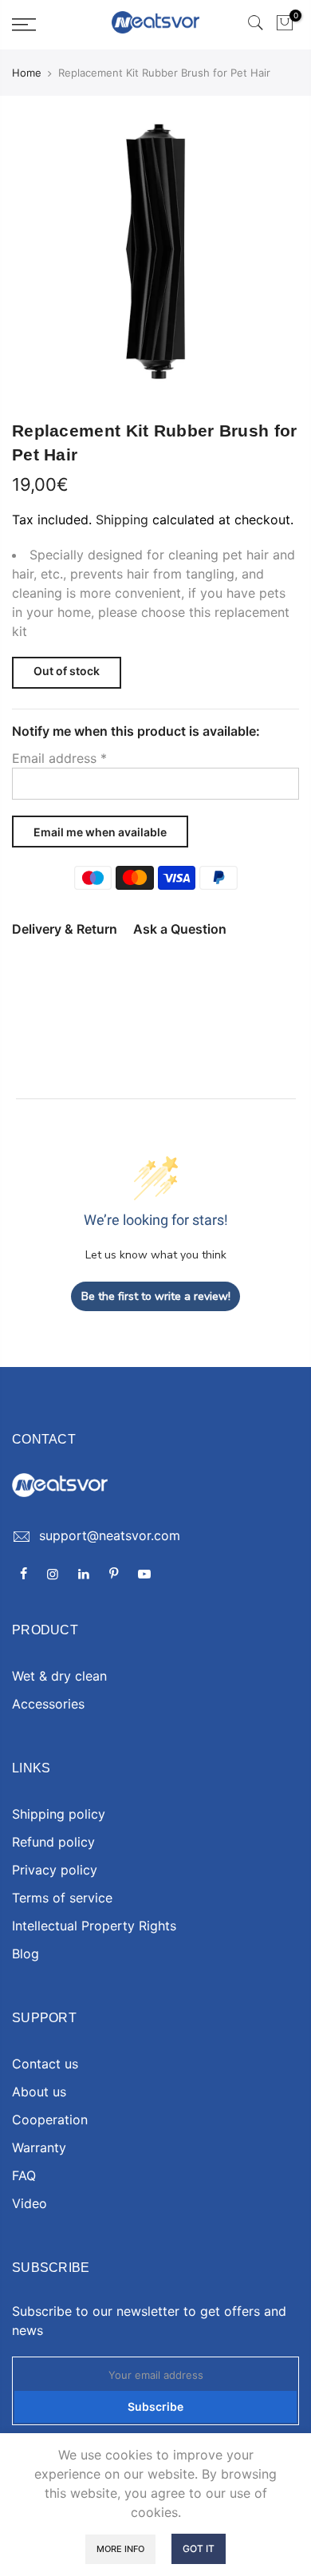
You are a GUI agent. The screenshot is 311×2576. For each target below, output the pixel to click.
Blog (26, 1954)
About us (39, 2092)
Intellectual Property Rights (94, 1926)
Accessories (48, 1704)
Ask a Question (180, 929)
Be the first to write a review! (156, 1296)
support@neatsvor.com (110, 1535)
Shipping (122, 520)
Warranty (39, 2147)
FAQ (24, 2175)
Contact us (45, 2064)
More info (120, 2549)
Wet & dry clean (59, 1676)
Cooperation (50, 2120)
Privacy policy (55, 1870)
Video (30, 2203)
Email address (59, 758)
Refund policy (53, 1842)
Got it (199, 2548)
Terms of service (62, 1898)
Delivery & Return (65, 929)
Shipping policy (59, 1814)
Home (27, 73)
